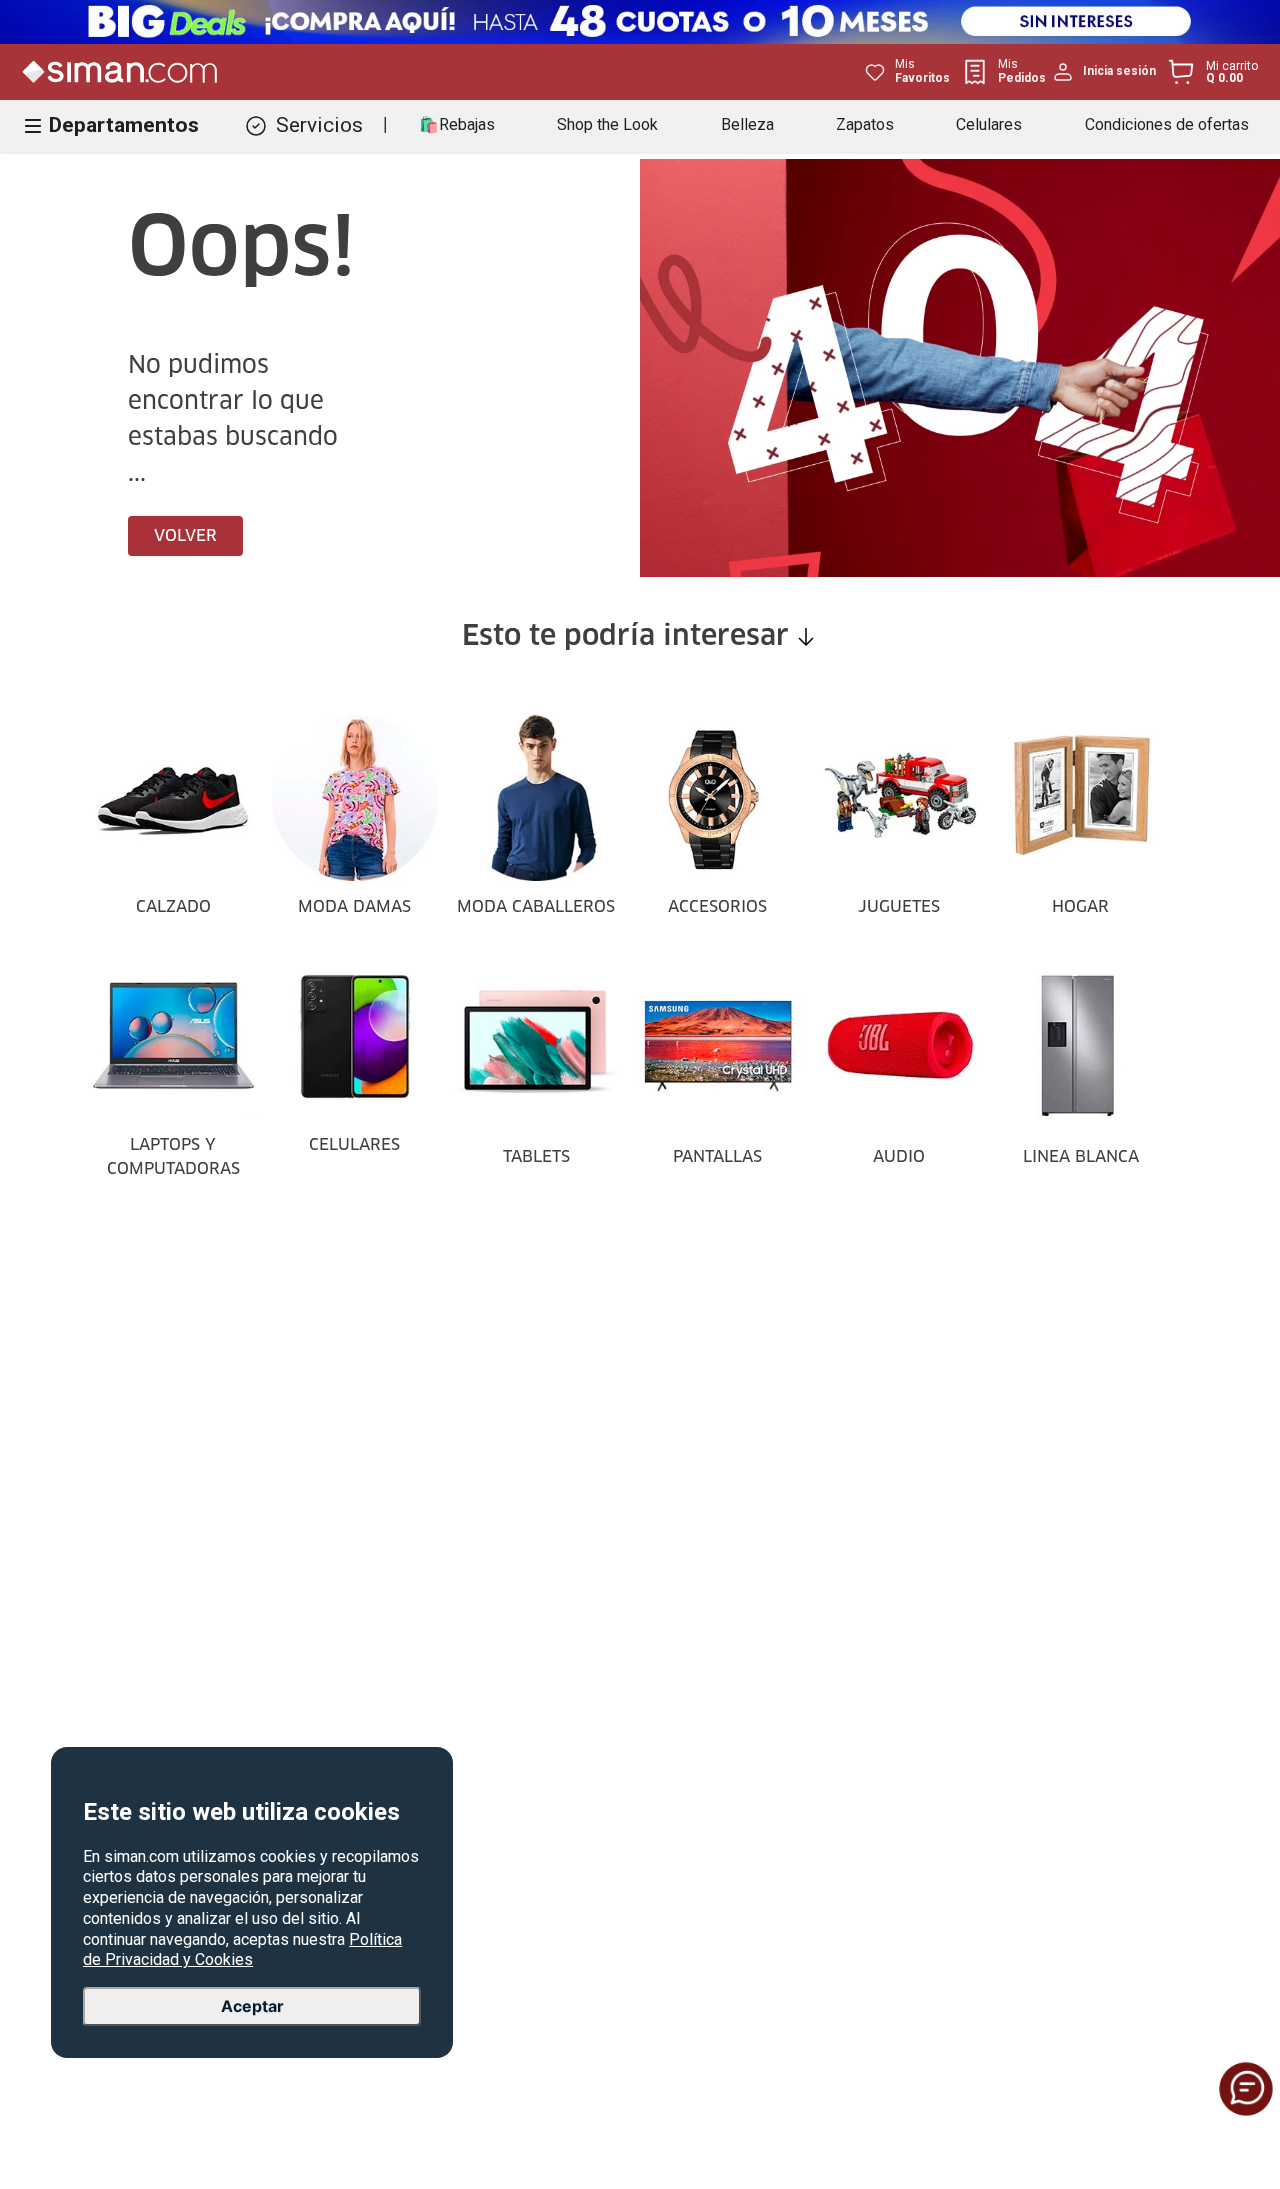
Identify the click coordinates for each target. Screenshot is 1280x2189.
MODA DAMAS (354, 907)
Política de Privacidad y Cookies (242, 1950)
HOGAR (1080, 907)
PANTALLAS (717, 1157)
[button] (1246, 2089)
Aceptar (252, 2006)
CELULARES (354, 1145)
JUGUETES (899, 907)
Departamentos (124, 125)
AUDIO (899, 1157)
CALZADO (173, 907)
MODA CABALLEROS (536, 907)
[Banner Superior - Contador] (640, 22)
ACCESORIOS (717, 907)
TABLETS (536, 1157)
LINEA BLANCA (1081, 1157)
